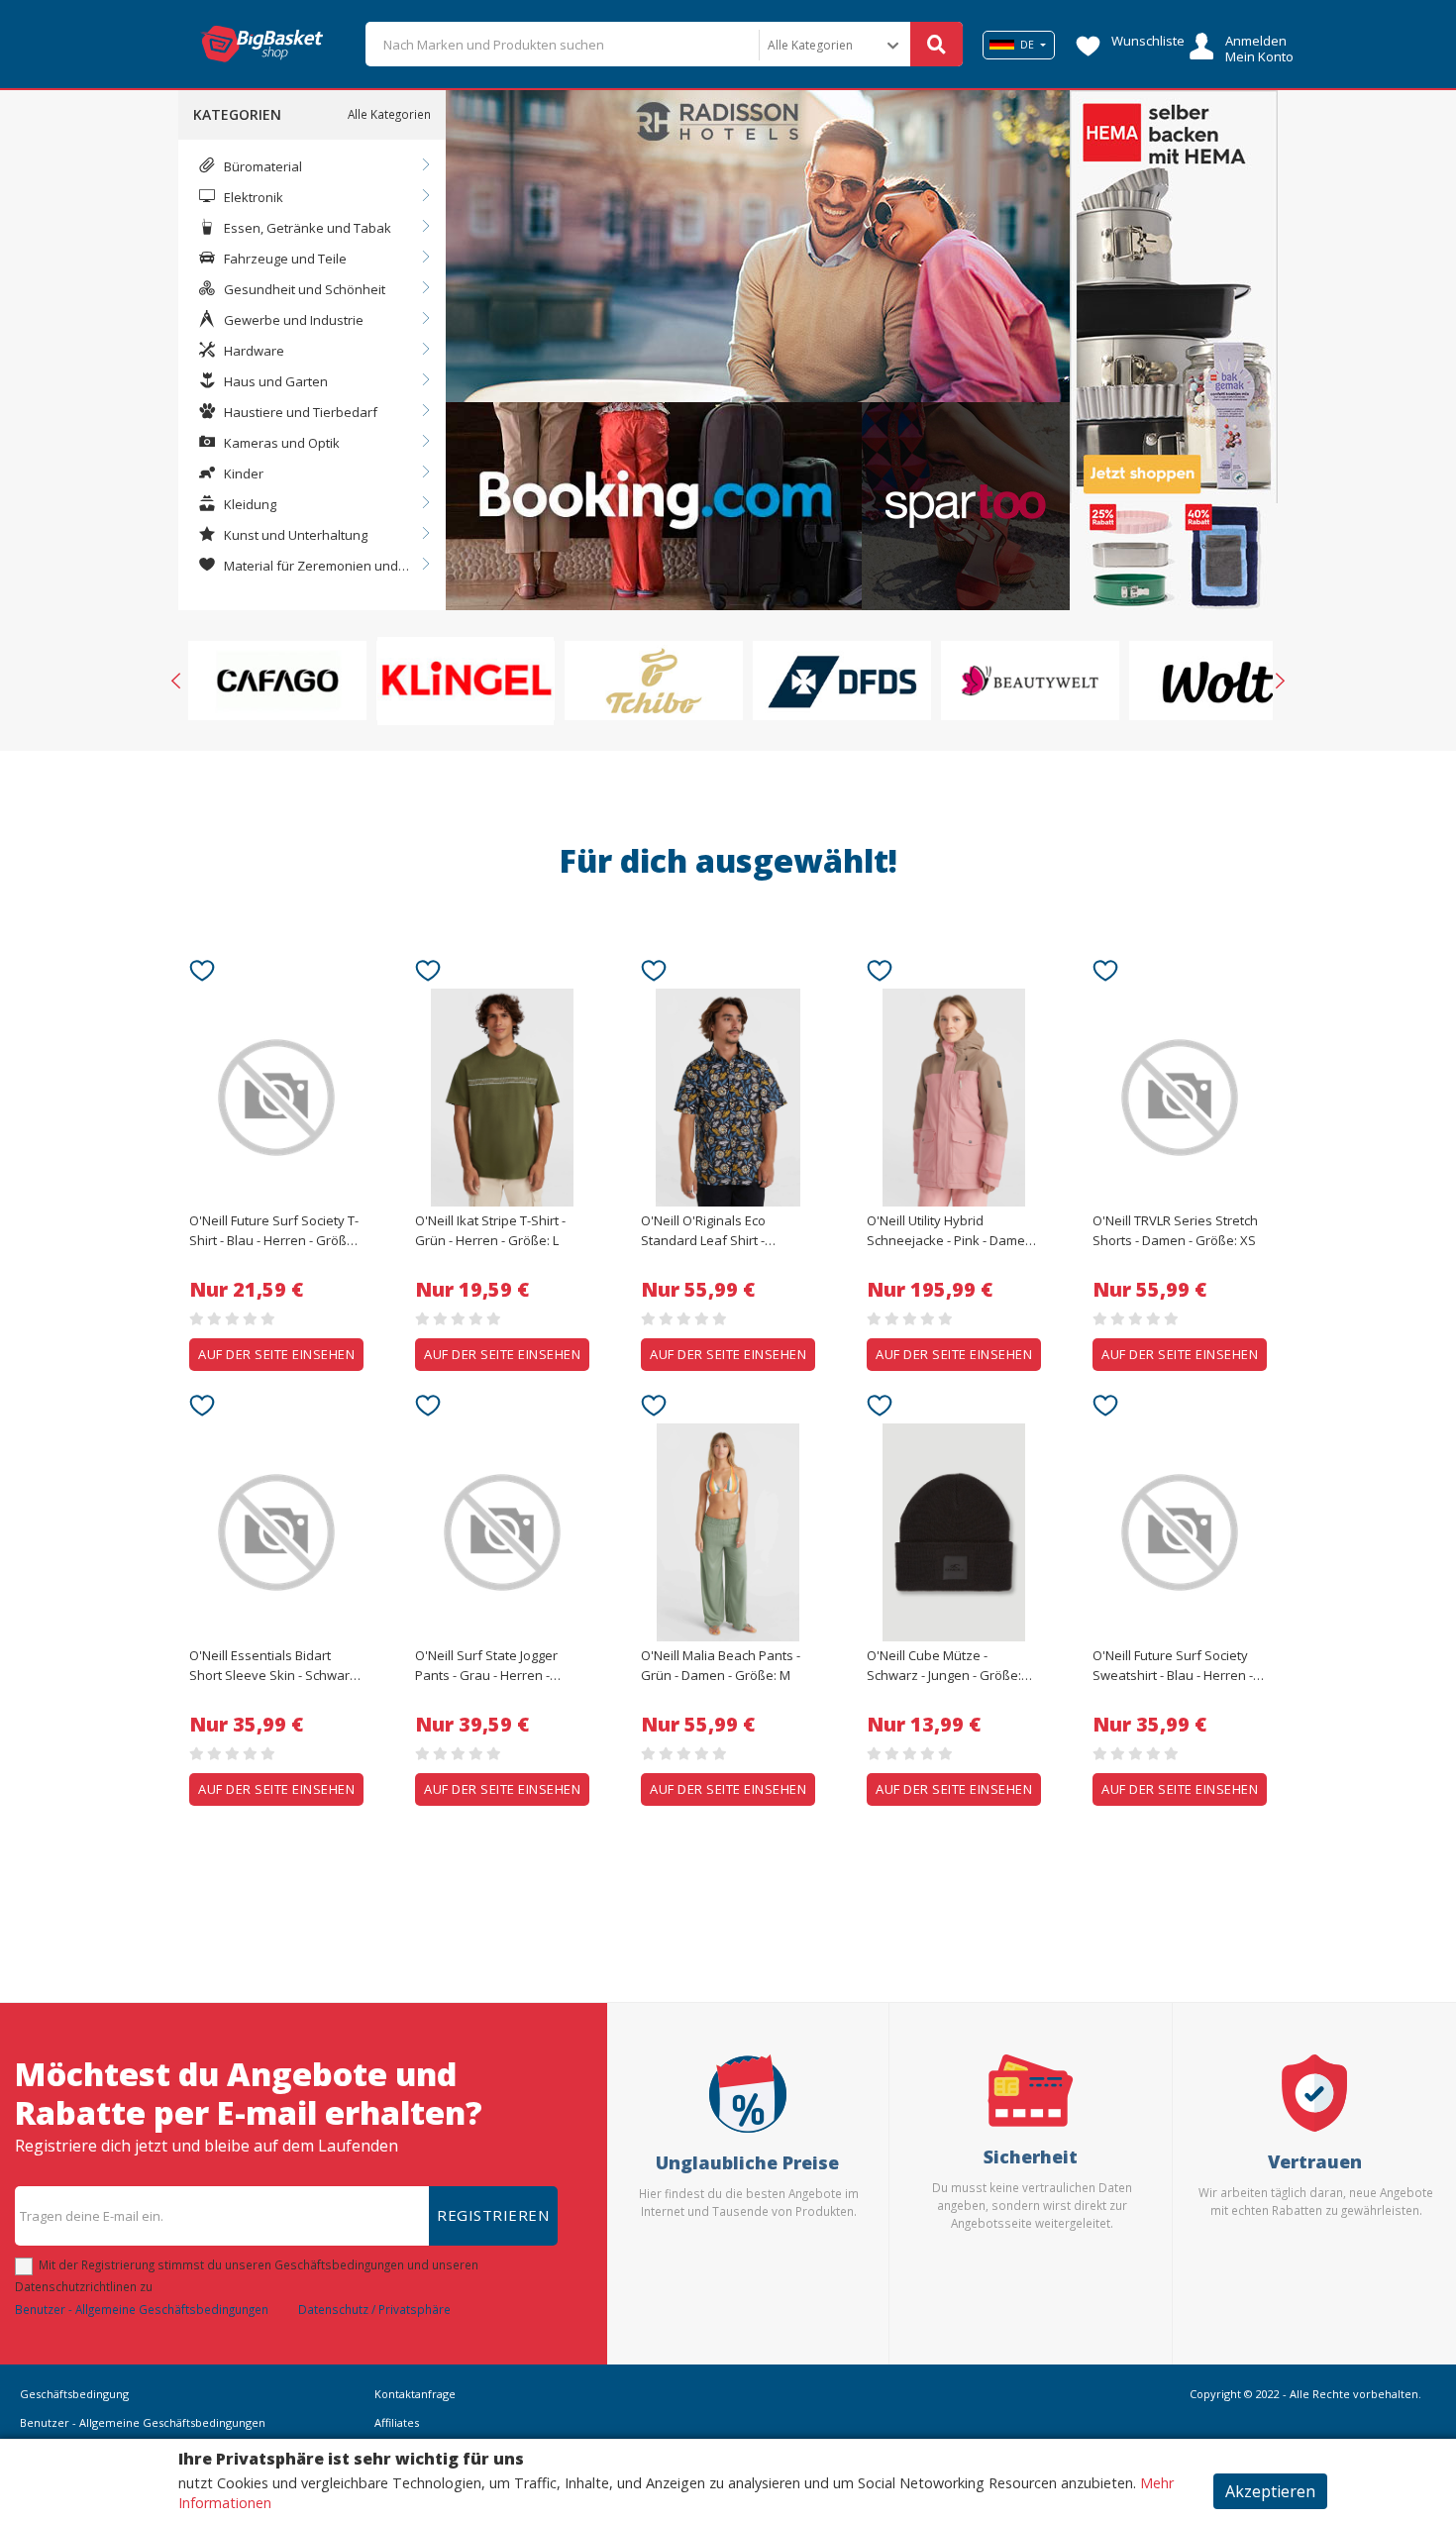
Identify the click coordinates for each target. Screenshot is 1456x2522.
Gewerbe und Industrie (292, 320)
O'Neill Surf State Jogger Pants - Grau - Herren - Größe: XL (486, 1666)
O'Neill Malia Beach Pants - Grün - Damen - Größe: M (721, 1665)
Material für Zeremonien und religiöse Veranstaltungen (298, 567)
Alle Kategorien (389, 114)
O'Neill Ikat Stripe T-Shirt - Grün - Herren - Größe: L (490, 1230)
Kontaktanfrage (415, 2394)
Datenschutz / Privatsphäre (374, 2309)
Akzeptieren (1270, 2491)
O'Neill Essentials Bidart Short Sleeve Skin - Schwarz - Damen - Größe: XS (276, 1666)
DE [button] (1027, 45)
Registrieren (493, 2215)
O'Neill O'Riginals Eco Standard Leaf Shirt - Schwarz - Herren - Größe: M (726, 1231)
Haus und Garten (274, 381)
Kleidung (249, 504)
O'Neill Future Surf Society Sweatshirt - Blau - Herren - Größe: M (1173, 1666)
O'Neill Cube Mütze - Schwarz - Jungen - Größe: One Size (944, 1666)
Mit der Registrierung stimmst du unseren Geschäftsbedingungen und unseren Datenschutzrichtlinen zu (247, 2275)
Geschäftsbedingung (74, 2394)
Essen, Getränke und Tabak (306, 228)
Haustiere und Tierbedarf (299, 412)
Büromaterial (261, 166)
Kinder (242, 473)
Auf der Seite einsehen (276, 1354)
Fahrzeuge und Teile (284, 259)
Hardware (253, 351)
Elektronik (252, 197)
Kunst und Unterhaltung (294, 535)
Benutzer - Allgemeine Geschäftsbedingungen (142, 2309)
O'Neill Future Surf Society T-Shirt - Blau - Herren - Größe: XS (274, 1231)
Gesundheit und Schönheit (303, 289)
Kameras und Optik (280, 443)
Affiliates (397, 2422)
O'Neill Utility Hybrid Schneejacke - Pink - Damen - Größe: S (953, 1231)
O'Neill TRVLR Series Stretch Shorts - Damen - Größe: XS (1175, 1230)
